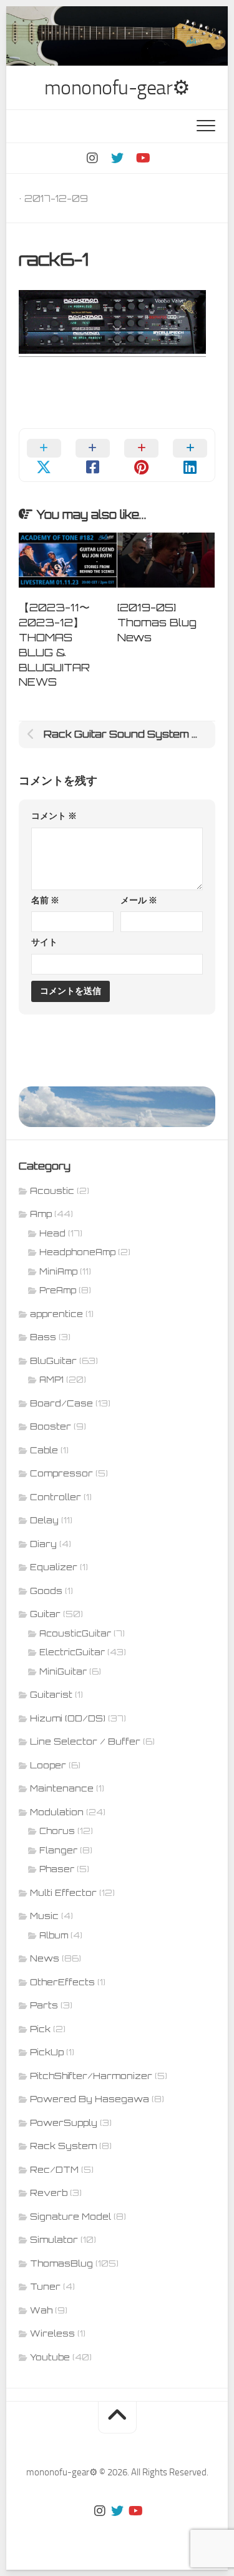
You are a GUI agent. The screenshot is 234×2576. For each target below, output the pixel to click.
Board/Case (61, 1403)
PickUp (47, 2052)
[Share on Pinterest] (142, 455)
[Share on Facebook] (92, 455)
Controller (56, 1497)
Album (54, 1935)
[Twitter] (117, 158)
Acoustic (52, 1190)
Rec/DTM (54, 2169)
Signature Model (71, 2216)
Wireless (52, 2333)
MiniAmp (58, 1271)
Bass (43, 1337)
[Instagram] (92, 158)
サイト (44, 942)
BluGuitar (53, 1361)
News (45, 1958)
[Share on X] (44, 455)
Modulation (57, 1812)
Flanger (58, 1850)
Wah (41, 2310)
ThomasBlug (61, 2263)
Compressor (61, 1473)
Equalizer (54, 1567)
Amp (41, 1214)
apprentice (56, 1314)
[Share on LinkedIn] (190, 455)
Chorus (57, 1831)
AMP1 (51, 1380)
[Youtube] (142, 158)
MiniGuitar (63, 1671)
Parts (44, 2005)
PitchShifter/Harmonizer (91, 2076)
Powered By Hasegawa (90, 2099)
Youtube (50, 2357)
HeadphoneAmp (77, 1252)
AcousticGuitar (75, 1633)
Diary (43, 1544)
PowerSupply (64, 2122)
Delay (44, 1520)
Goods (46, 1591)
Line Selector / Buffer (85, 1741)
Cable (44, 1450)
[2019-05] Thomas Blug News (157, 622)
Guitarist (51, 1694)
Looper (48, 1765)
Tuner (45, 2286)
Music (44, 1916)
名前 (45, 900)
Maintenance (62, 1788)
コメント (54, 816)
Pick (40, 2029)
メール (139, 900)
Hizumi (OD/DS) (68, 1718)
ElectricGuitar (72, 1652)
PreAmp (58, 1290)
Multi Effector (63, 1892)
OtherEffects (62, 1982)
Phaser (57, 1869)
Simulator (54, 2239)
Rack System (63, 2146)
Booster (51, 1426)
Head (52, 1233)
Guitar (45, 1614)
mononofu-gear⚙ (117, 88)
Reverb (49, 2193)
